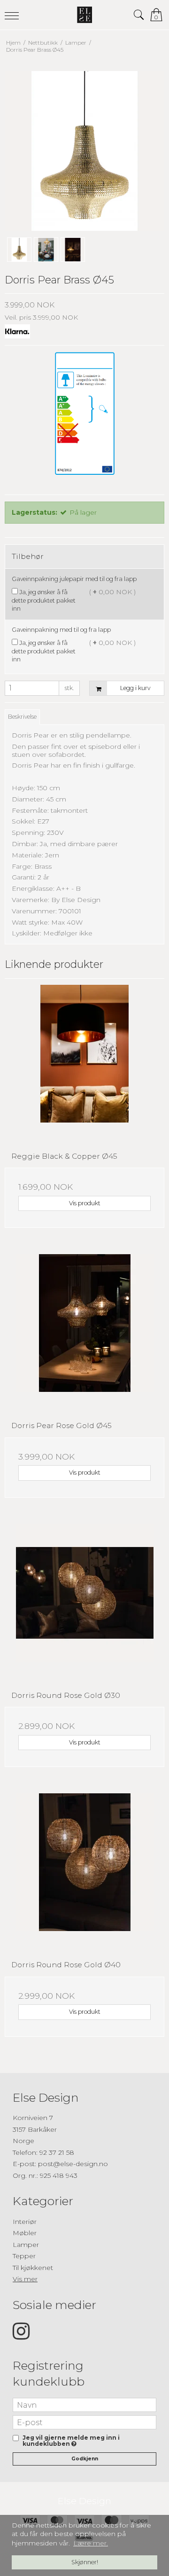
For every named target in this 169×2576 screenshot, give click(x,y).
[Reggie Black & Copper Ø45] (84, 1065)
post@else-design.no (73, 2164)
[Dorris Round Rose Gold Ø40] (84, 1873)
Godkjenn (85, 2459)
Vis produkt (85, 1203)
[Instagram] (21, 2336)
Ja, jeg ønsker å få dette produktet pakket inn (44, 600)
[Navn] (84, 2404)
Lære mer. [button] (91, 2543)
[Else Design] (84, 15)
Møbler (25, 2233)
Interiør (25, 2222)
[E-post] (84, 2422)
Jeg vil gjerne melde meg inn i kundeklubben (88, 2441)
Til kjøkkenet (33, 2268)
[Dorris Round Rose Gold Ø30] (84, 1604)
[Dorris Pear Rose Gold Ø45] (84, 1334)
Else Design (84, 2501)
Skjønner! (85, 2562)
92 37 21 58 (57, 2152)
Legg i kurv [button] (135, 688)
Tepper (24, 2256)
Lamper (26, 2245)
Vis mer (25, 2279)
